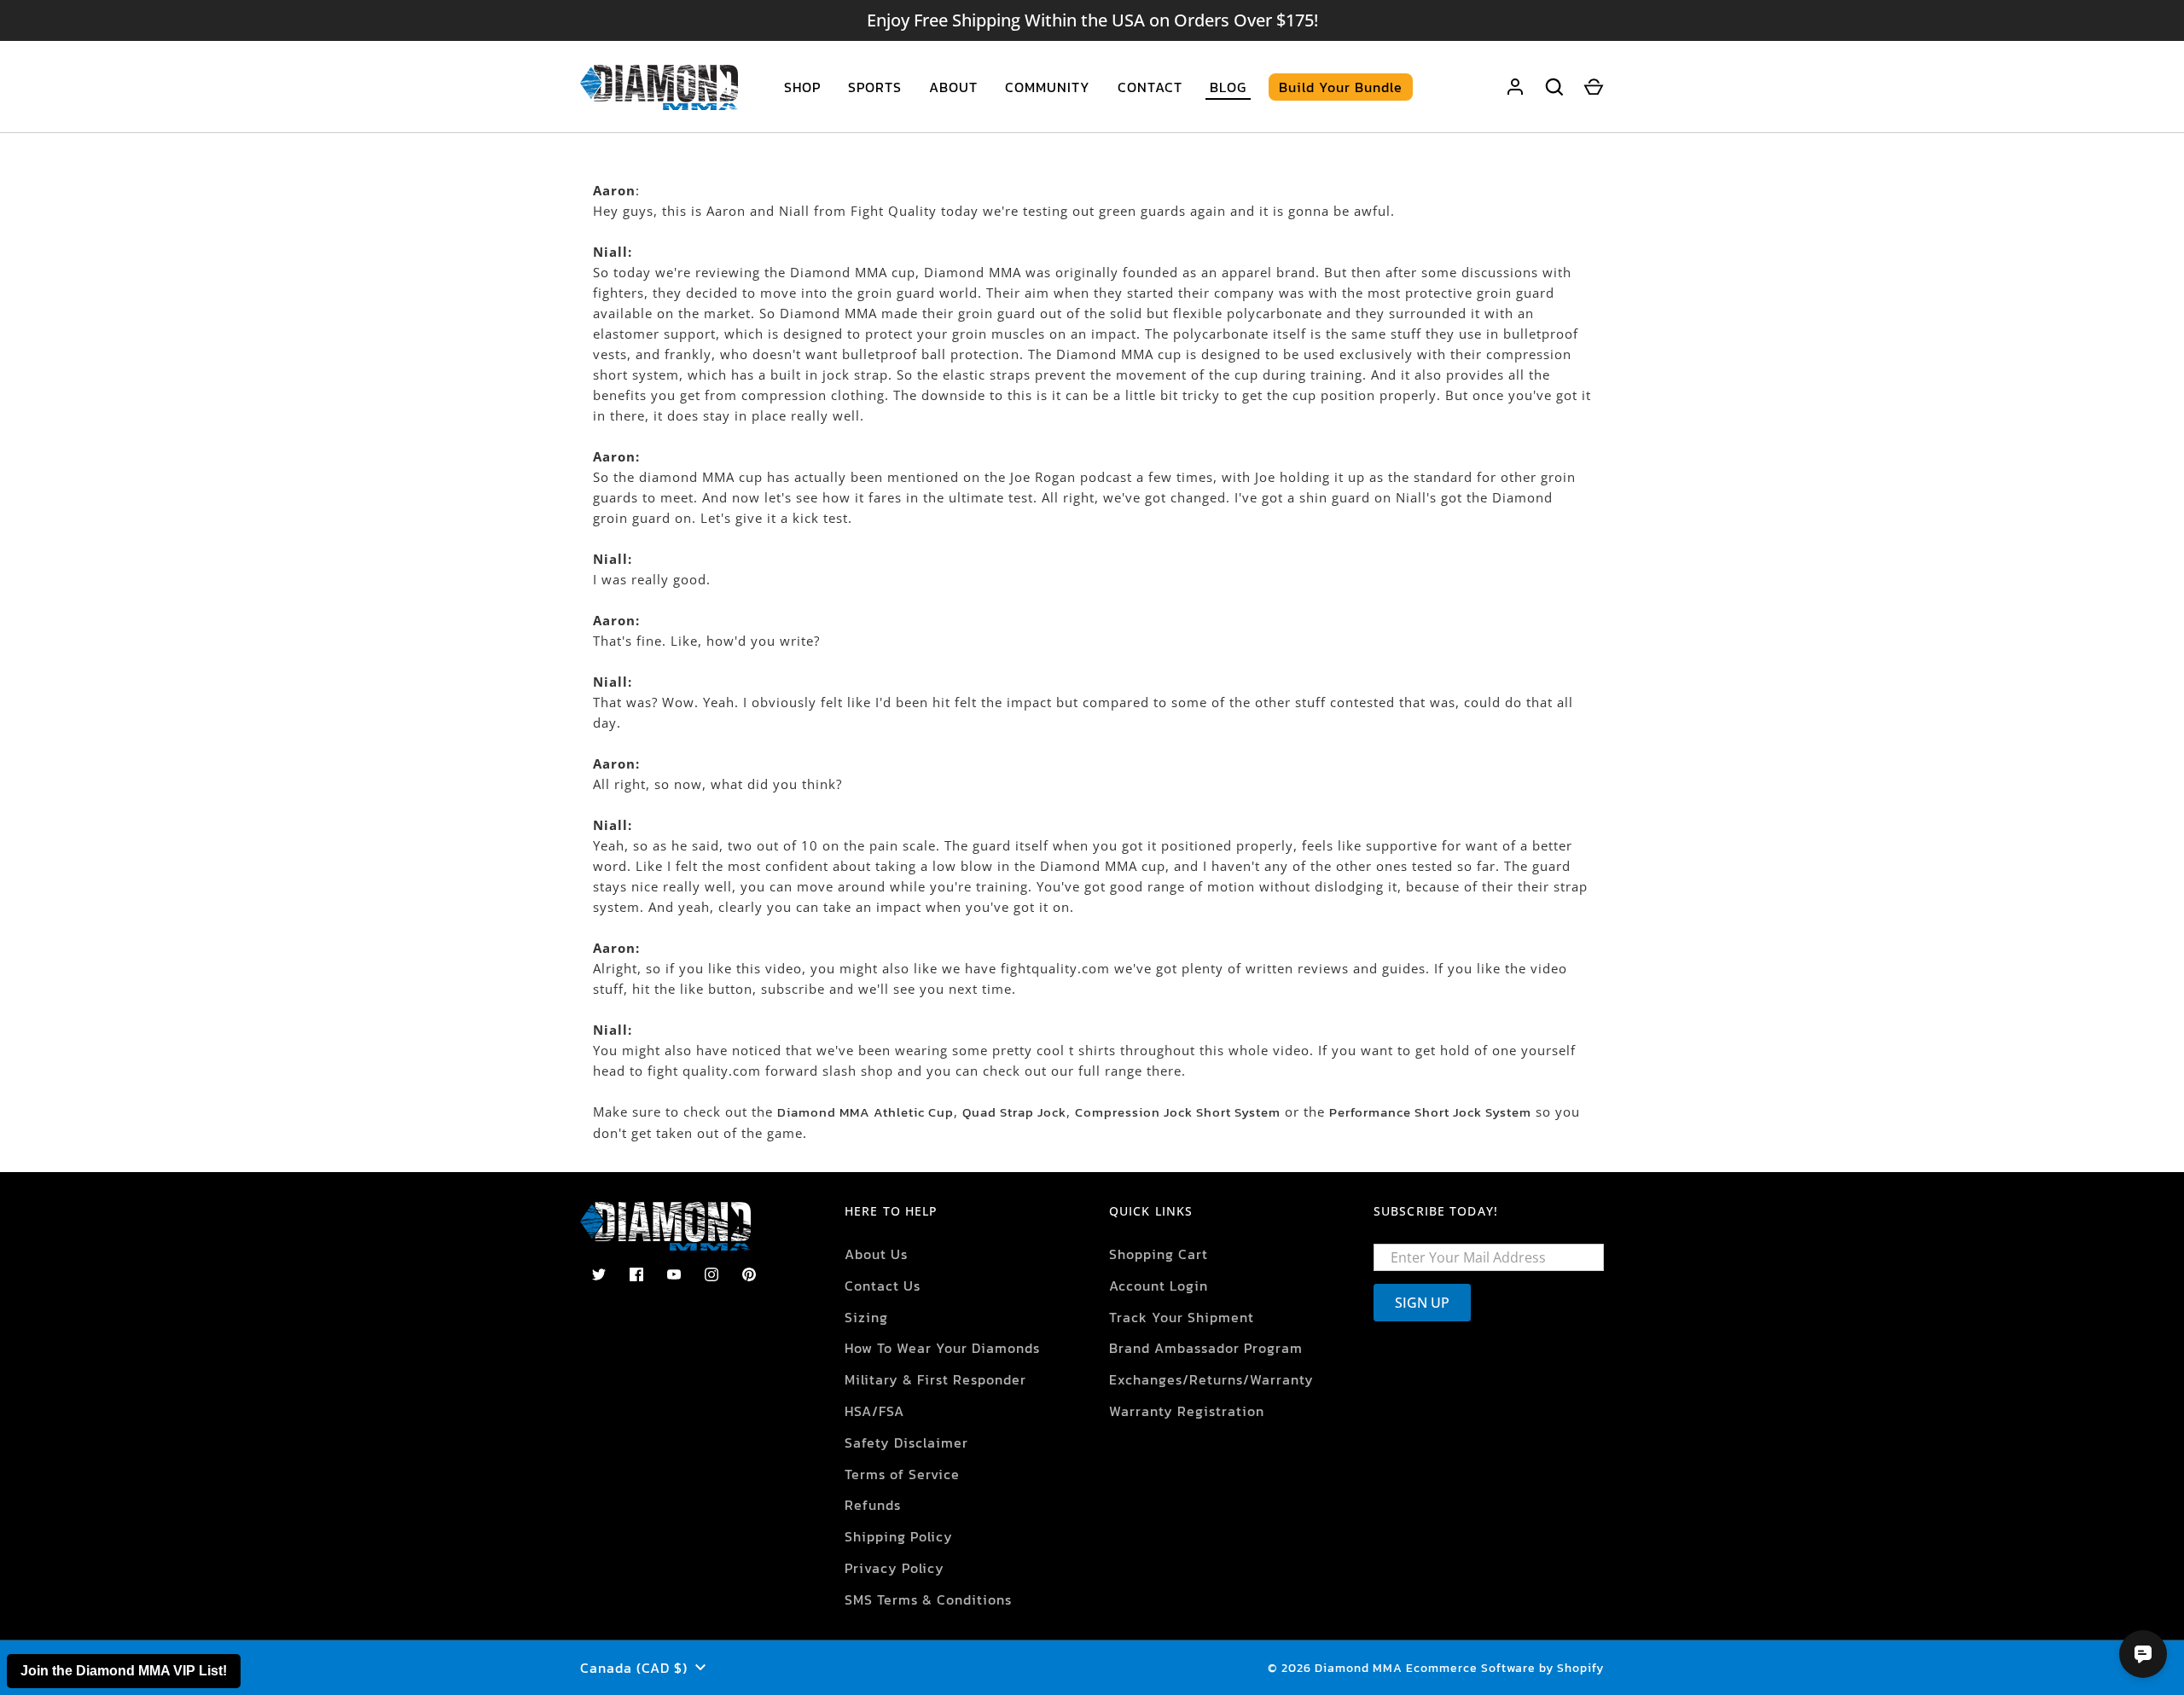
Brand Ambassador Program (1206, 1348)
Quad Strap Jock (1014, 1112)
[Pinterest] (749, 1274)
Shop (802, 87)
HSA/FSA (874, 1411)
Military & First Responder (935, 1379)
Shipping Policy (899, 1536)
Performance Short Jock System (1430, 1112)
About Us (876, 1254)
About (953, 87)
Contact (1150, 87)
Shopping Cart (1159, 1254)
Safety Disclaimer (906, 1442)
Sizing (866, 1317)
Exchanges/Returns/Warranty (1211, 1379)
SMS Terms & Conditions (928, 1599)
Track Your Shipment (1182, 1317)
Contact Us (883, 1286)
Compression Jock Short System (1178, 1112)
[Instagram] (712, 1274)
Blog (1228, 87)
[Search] (1554, 87)
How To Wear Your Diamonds (942, 1348)
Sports (875, 87)
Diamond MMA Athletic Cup (865, 1112)
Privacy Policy (895, 1568)
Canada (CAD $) (634, 1668)
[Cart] (1594, 87)
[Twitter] (599, 1274)
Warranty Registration (1187, 1411)
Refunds (873, 1505)
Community (1048, 87)
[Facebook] (636, 1274)
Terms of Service (902, 1474)
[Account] (1515, 87)
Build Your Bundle (1341, 87)
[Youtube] (674, 1274)
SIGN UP (1422, 1303)
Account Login (1159, 1286)
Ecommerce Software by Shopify (1505, 1668)
